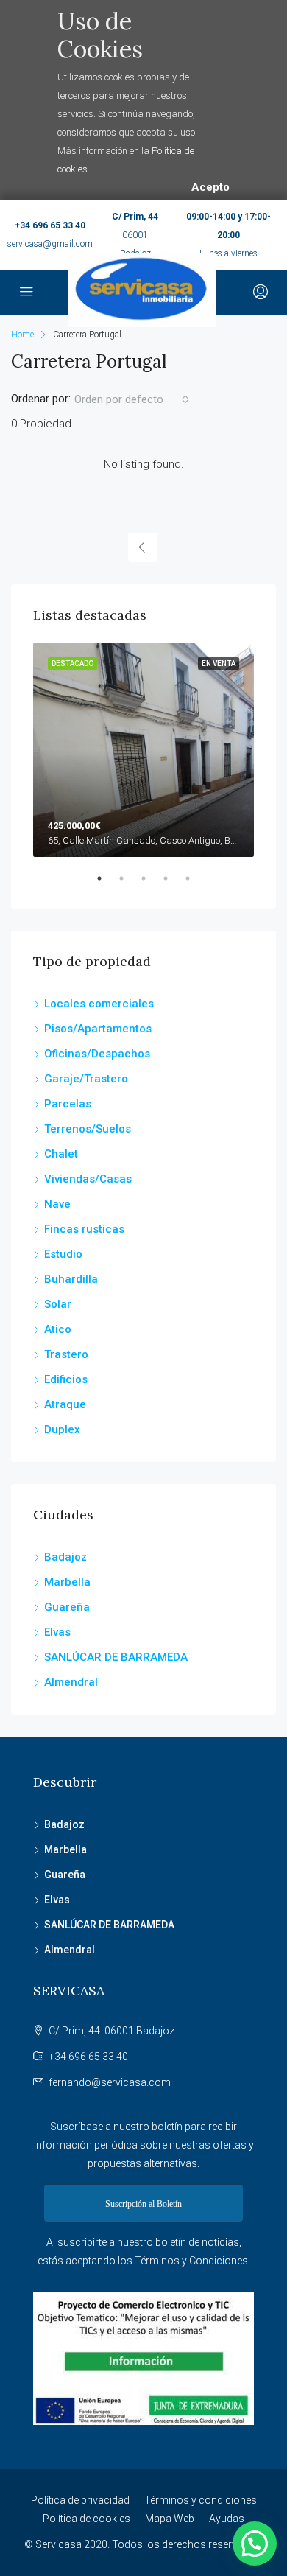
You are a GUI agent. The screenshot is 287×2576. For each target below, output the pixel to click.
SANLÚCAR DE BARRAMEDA (116, 1657)
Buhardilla (71, 1279)
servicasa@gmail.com (50, 244)
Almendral (71, 1682)
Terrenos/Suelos (88, 1129)
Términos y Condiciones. (192, 2261)
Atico (58, 1329)
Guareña (67, 1607)
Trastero (66, 1354)
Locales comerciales (99, 1004)
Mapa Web (170, 2519)
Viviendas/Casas (88, 1179)
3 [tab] (151, 884)
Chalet (61, 1154)
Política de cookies (86, 2519)
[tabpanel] (143, 750)
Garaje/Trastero (86, 1079)
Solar (58, 1304)
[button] (255, 2544)
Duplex (62, 1429)
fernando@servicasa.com (110, 2082)
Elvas (57, 1632)
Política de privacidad (80, 2500)
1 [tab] (107, 884)
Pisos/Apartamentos (98, 1029)
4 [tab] (173, 884)
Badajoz (65, 1557)
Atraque (65, 1404)
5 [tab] (195, 884)
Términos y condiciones (201, 2500)
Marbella (67, 1582)
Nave (57, 1204)
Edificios (66, 1379)
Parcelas (68, 1104)
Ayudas (227, 2519)
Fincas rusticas (84, 1229)
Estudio (63, 1254)
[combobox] (132, 399)
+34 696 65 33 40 (50, 225)
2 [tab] (129, 884)
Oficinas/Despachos (97, 1054)
